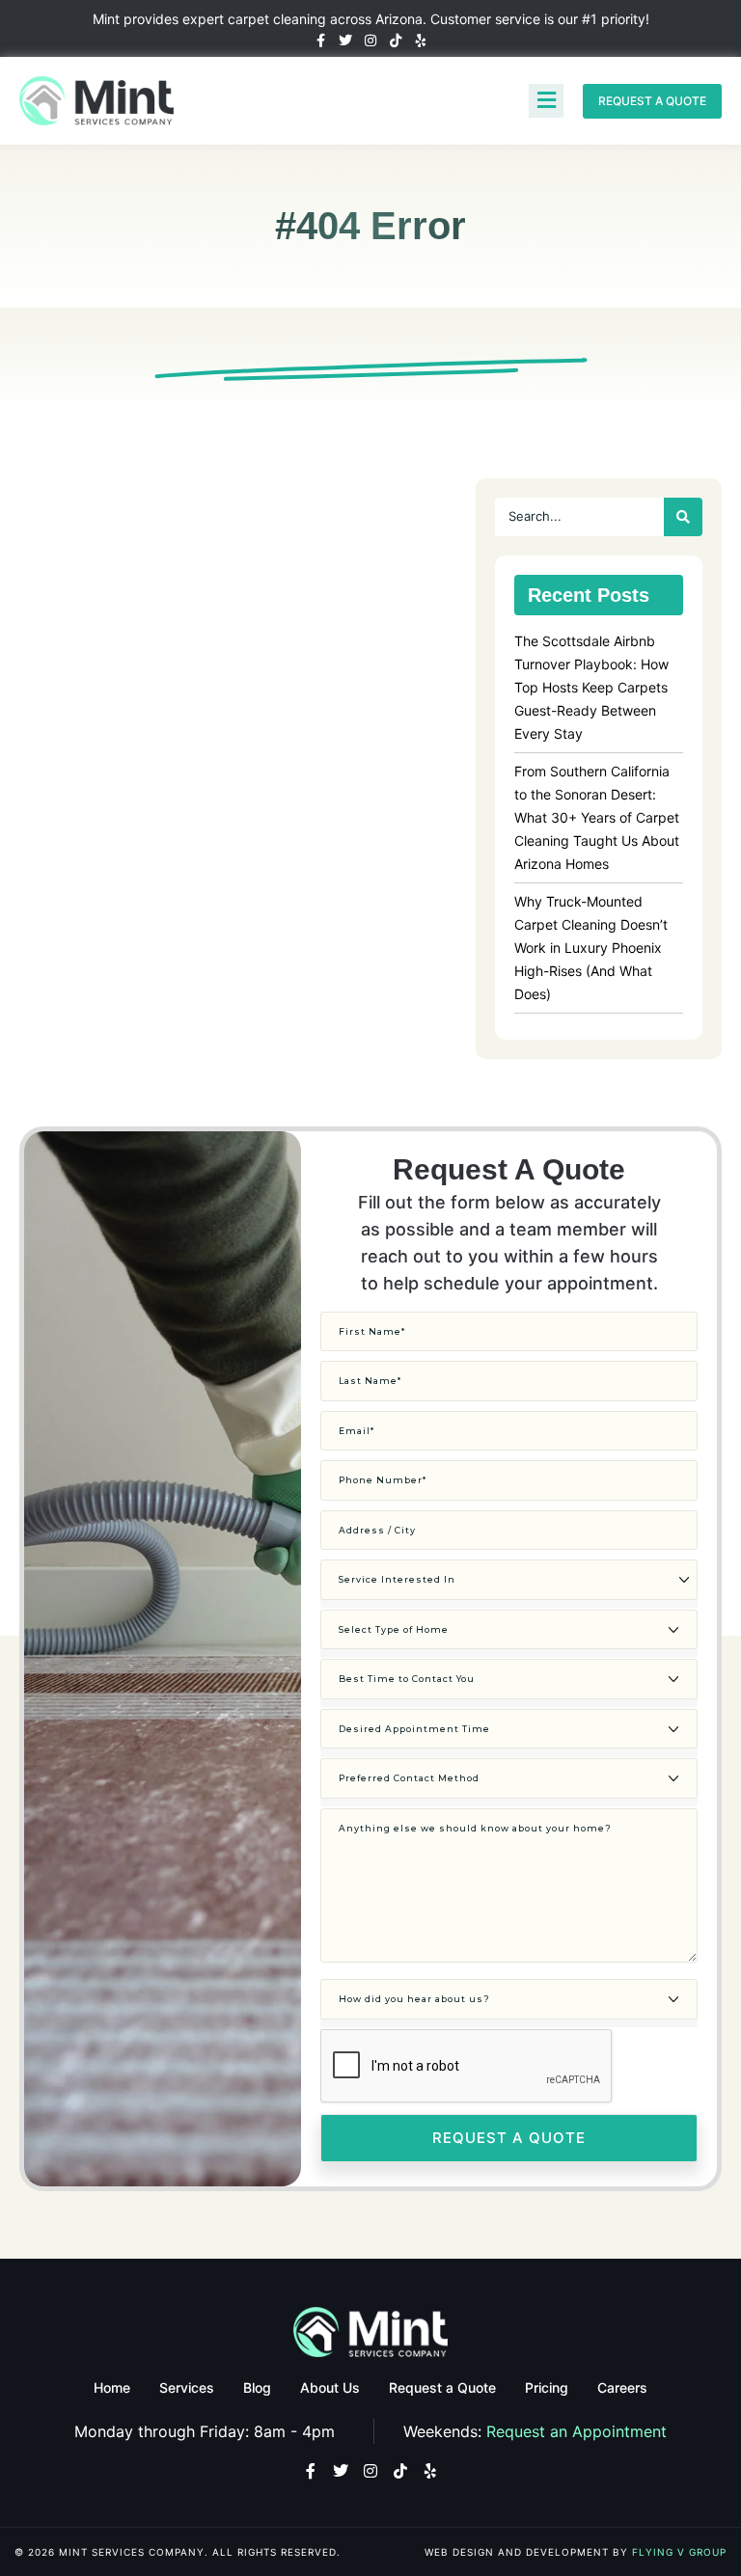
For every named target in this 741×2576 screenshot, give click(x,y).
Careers (622, 2387)
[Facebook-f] (320, 41)
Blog (257, 2387)
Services (187, 2387)
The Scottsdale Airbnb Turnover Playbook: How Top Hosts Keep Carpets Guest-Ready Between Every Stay (591, 687)
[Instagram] (370, 41)
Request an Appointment (576, 2431)
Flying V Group (679, 2552)
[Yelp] (421, 41)
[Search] (683, 517)
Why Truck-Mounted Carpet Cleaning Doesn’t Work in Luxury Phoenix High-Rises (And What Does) (591, 948)
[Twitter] (345, 41)
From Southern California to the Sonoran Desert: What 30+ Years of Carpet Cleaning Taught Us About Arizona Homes (597, 817)
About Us (330, 2387)
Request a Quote (442, 2387)
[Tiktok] (396, 41)
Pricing (547, 2387)
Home (112, 2387)
